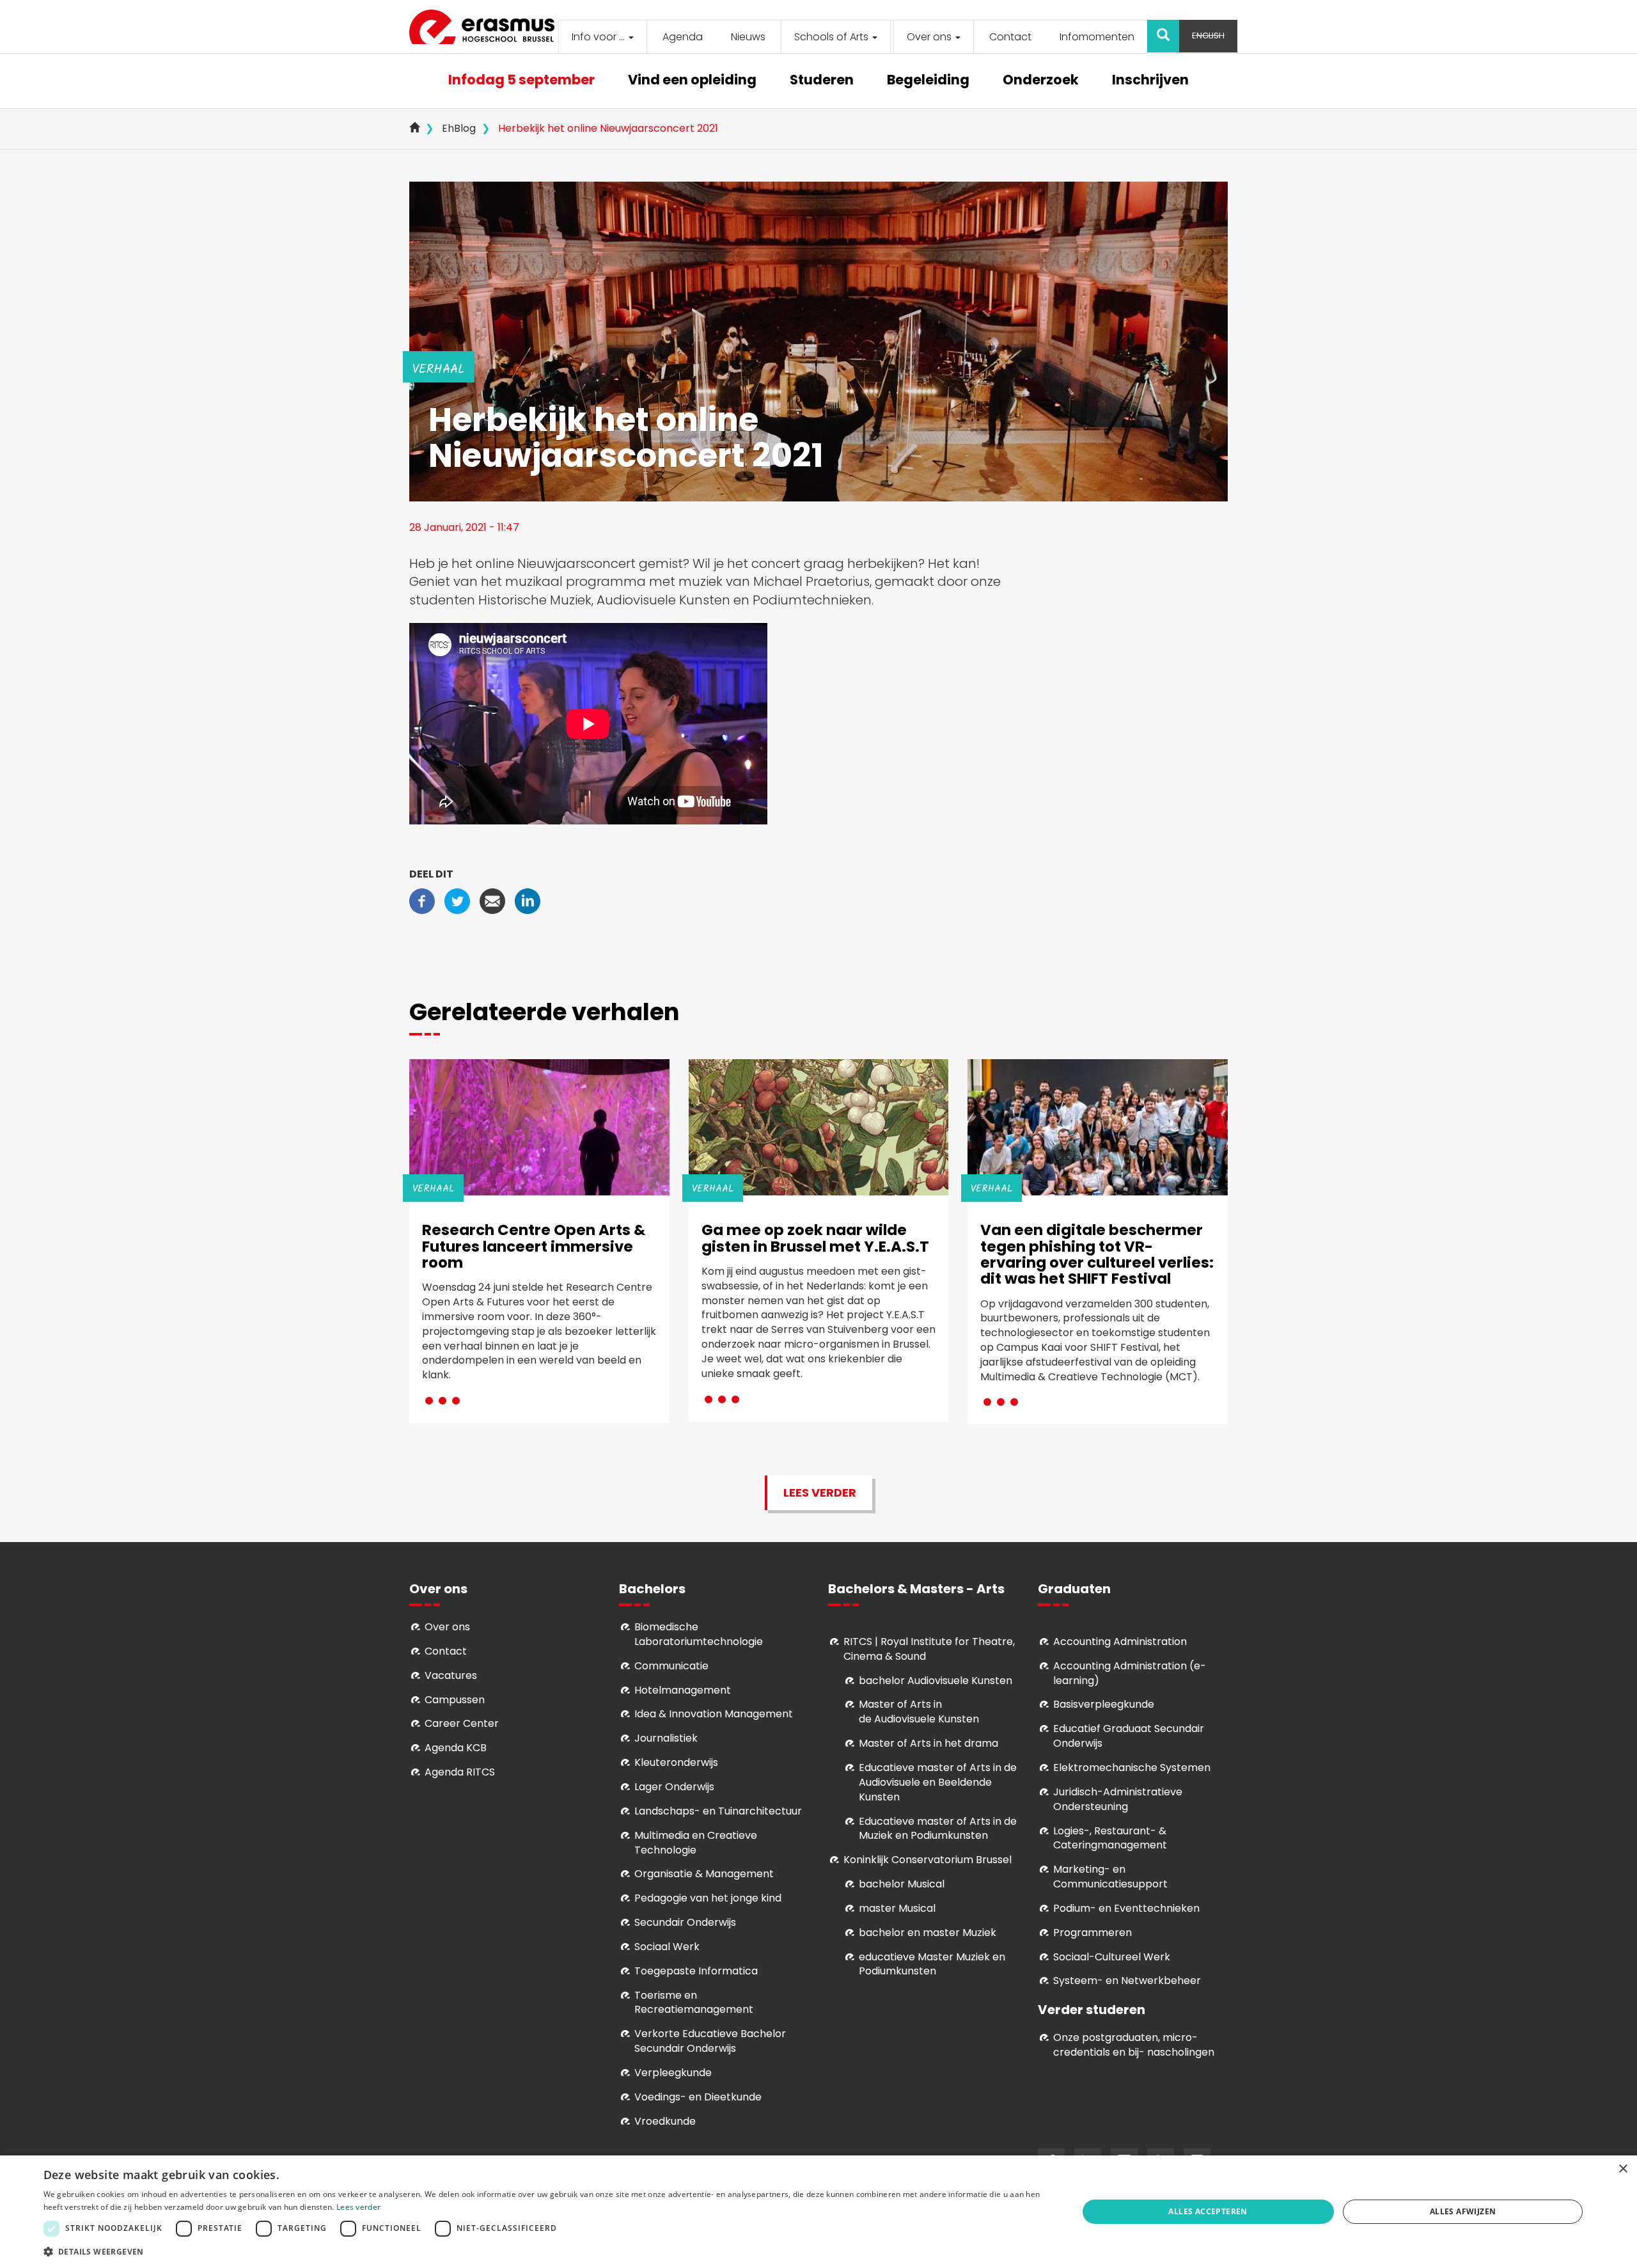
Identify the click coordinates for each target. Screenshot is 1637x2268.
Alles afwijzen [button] (1463, 2211)
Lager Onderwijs (674, 1787)
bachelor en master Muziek (928, 1933)
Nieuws (748, 37)
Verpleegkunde (673, 2073)
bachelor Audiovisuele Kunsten (936, 1681)
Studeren (822, 81)
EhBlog (459, 128)
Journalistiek (666, 1738)
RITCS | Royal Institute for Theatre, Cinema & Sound (929, 1649)
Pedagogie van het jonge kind (708, 1898)
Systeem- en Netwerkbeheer (1127, 1981)
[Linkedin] (528, 900)
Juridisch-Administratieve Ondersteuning (1118, 1799)
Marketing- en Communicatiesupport (1110, 1877)
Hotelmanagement (683, 1690)
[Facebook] (422, 900)
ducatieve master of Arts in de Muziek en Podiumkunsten (938, 1829)
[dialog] (818, 2212)
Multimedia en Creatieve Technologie (696, 1843)
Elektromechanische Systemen (1132, 1768)
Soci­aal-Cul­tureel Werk (1112, 1957)
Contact (1010, 37)
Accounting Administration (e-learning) (1130, 1673)
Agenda (683, 37)
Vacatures (451, 1675)
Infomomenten (1097, 37)
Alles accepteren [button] (1208, 2211)
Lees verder (820, 1492)
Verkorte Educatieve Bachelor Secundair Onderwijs (710, 2041)
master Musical (897, 1908)
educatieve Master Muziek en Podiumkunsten (932, 1964)
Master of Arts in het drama (928, 1743)
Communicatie (671, 1666)
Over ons (930, 37)
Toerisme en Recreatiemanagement (694, 2003)
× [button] (1623, 2169)
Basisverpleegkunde (1104, 1704)
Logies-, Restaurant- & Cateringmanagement (1110, 1838)
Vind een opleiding (692, 81)
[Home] (487, 27)
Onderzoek (1041, 81)
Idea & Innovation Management (714, 1714)
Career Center (462, 1723)
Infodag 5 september (521, 81)
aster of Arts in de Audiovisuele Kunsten (919, 1712)
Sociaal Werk (667, 1947)
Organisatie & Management (704, 1874)
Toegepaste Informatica (696, 1971)
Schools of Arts (833, 37)
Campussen (455, 1700)
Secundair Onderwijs (685, 1922)
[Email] (492, 900)
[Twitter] (457, 900)
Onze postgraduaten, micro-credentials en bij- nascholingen (1134, 2045)
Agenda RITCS (460, 1772)
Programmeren (1093, 1933)
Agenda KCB (456, 1748)
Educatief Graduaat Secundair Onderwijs (1129, 1736)
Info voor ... (599, 37)
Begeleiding (928, 81)
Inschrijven (1150, 81)
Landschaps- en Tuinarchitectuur (718, 1811)
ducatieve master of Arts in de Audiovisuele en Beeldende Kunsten (938, 1782)
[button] (545, 2251)
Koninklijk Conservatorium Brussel (928, 1860)
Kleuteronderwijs (676, 1762)
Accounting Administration (1120, 1642)
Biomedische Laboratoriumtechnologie (699, 1634)
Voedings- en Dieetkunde (698, 2097)
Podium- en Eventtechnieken (1126, 1908)
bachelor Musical (902, 1884)
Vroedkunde (665, 2121)
